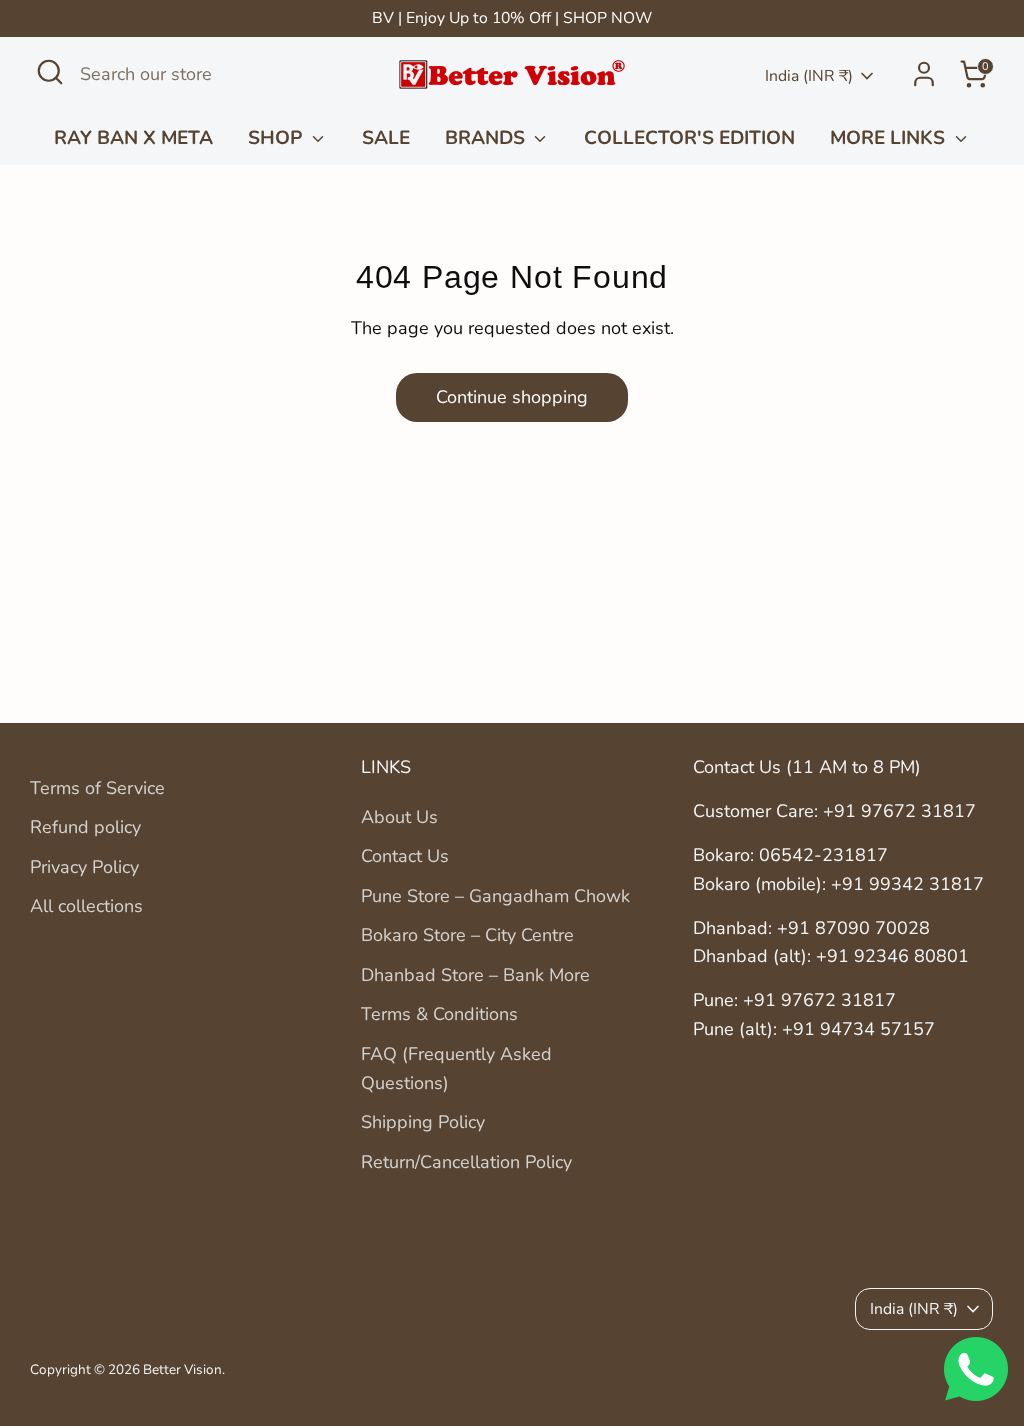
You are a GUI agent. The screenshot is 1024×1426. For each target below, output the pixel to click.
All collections (86, 906)
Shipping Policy (423, 1122)
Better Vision (182, 1369)
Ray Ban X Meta (133, 138)
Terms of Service (97, 788)
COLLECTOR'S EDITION (689, 138)
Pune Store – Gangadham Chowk (495, 896)
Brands (487, 138)
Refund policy (85, 827)
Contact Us (405, 856)
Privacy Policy (84, 867)
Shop (277, 138)
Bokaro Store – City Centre (467, 935)
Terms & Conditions (439, 1014)
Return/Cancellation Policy (466, 1162)
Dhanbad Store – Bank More (475, 975)
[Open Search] (50, 72)
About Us (399, 817)
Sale (386, 138)
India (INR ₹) (809, 76)
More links (890, 138)
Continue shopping (512, 397)
